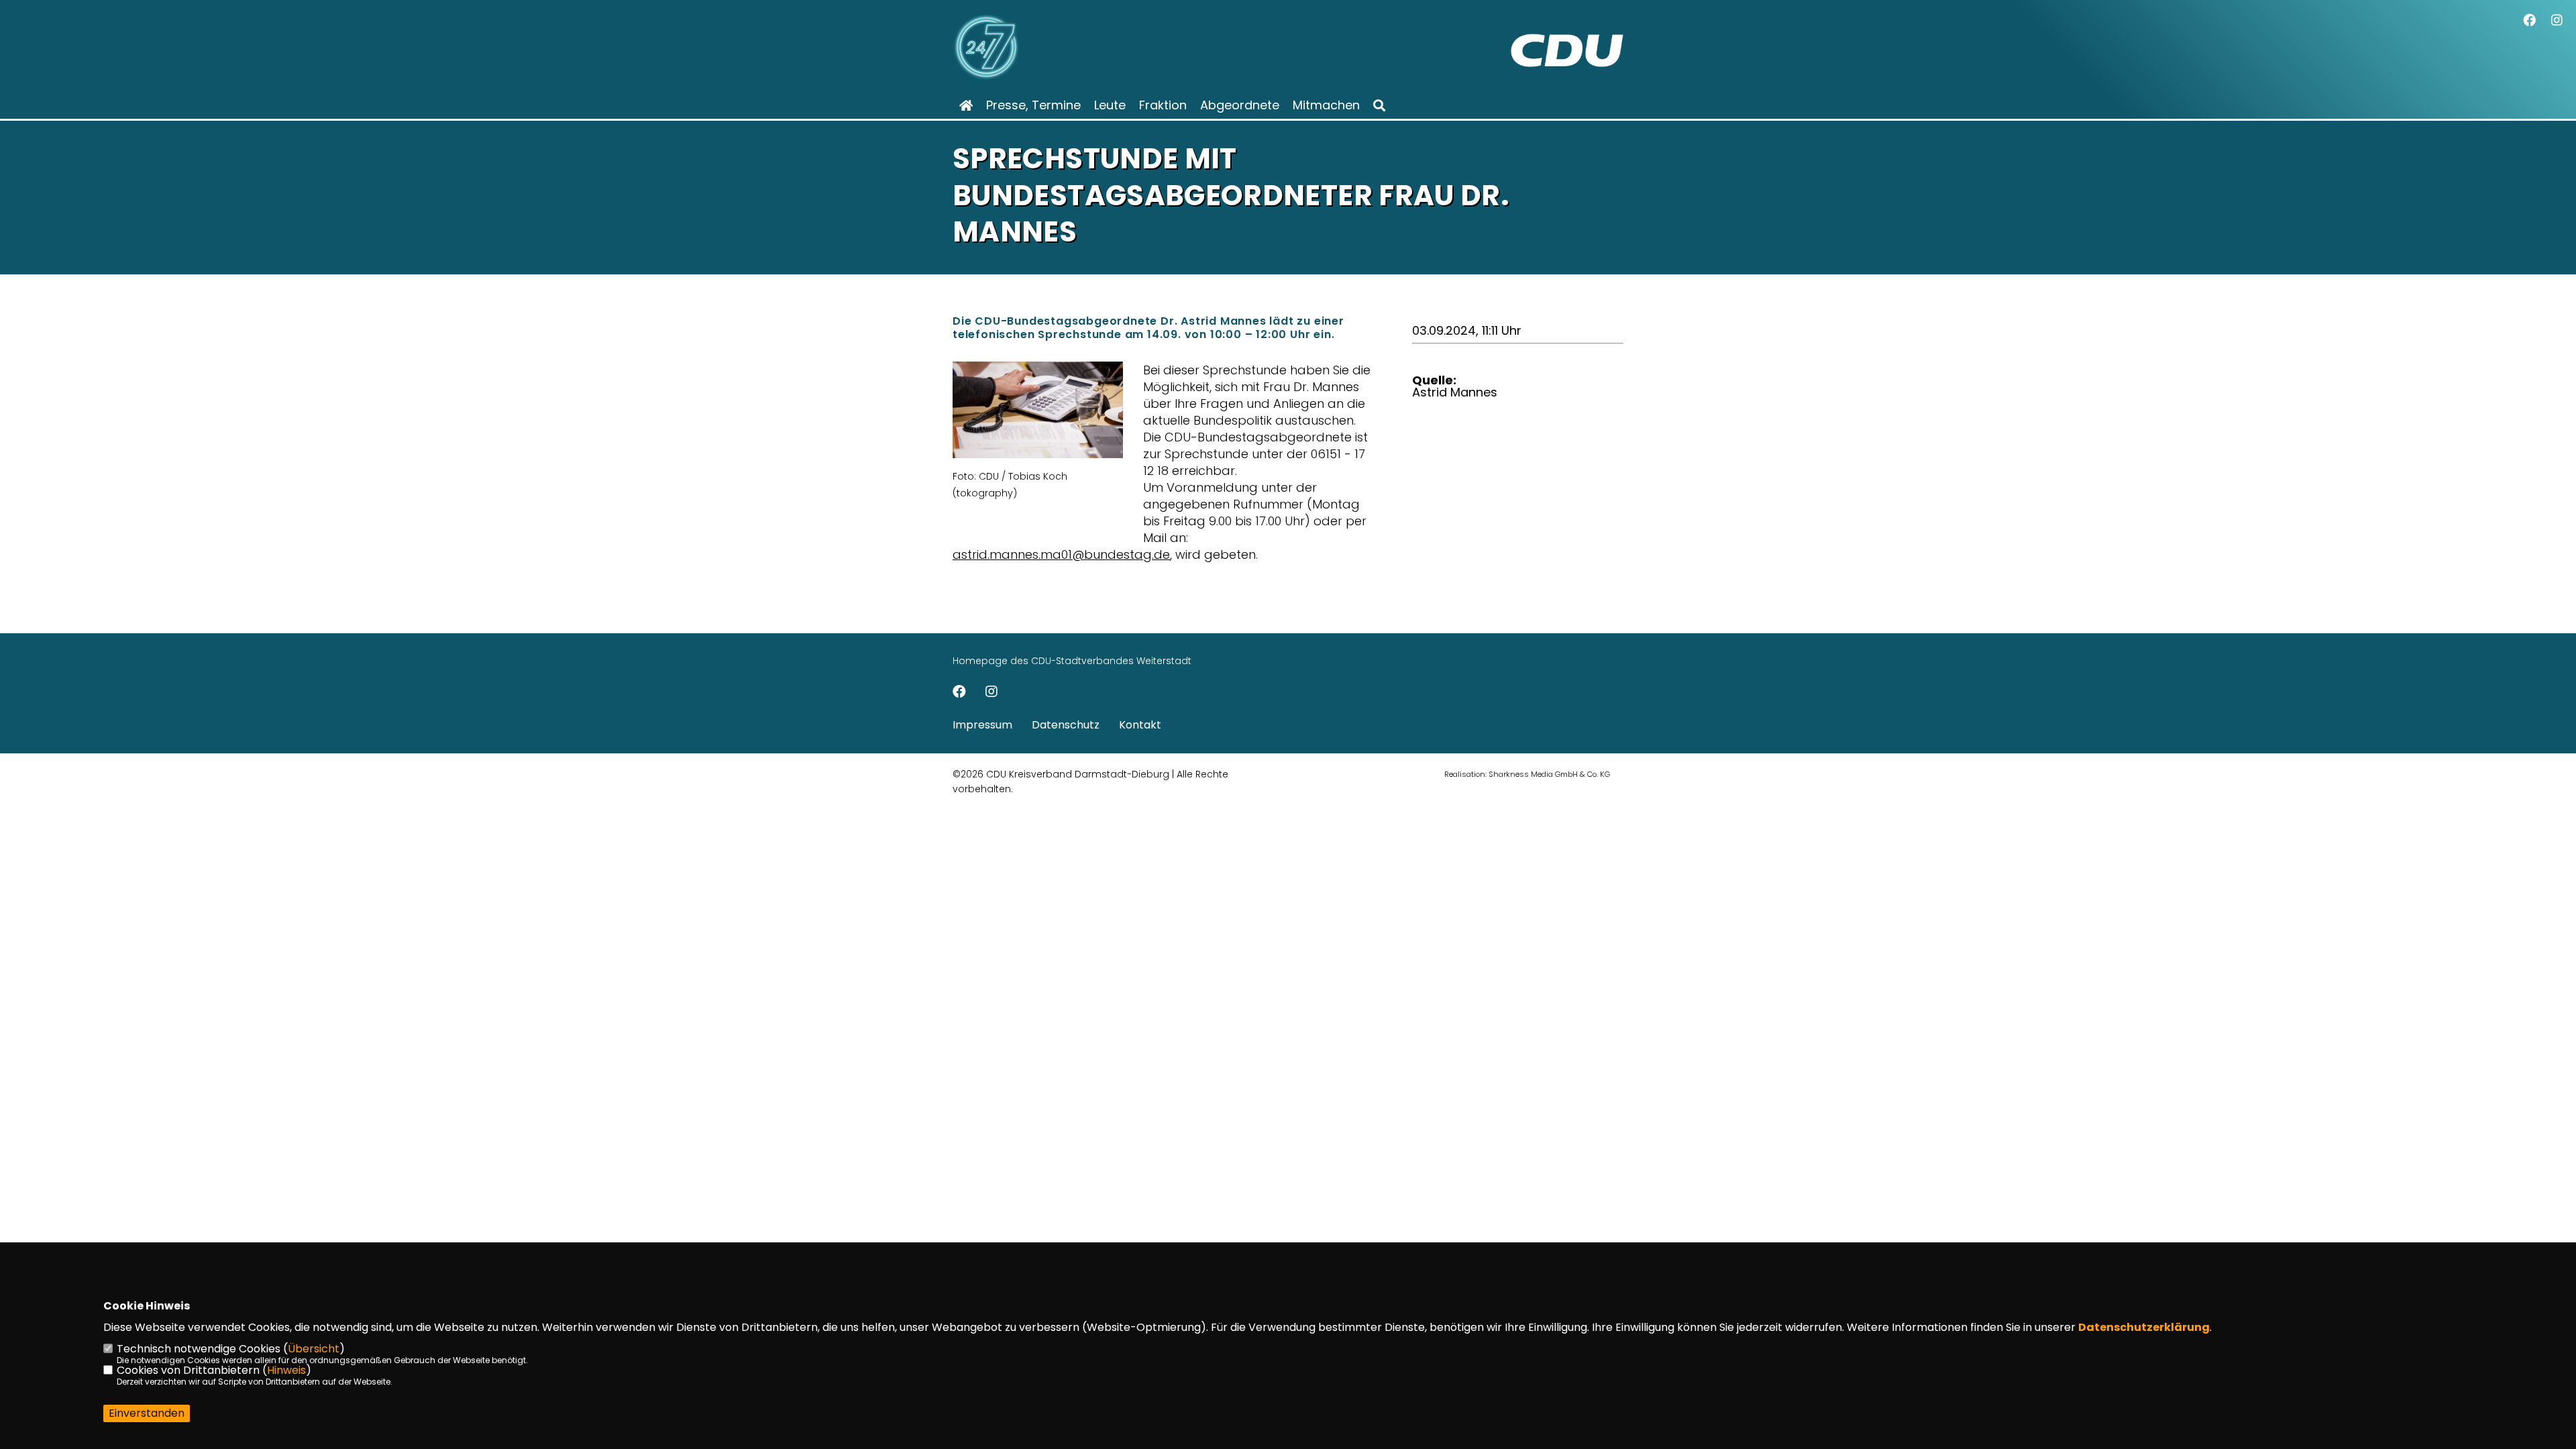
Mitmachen (1326, 105)
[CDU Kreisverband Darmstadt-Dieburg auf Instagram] (991, 693)
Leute (1110, 105)
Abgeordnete (1240, 105)
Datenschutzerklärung (2144, 1327)
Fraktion (1163, 105)
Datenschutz (1066, 725)
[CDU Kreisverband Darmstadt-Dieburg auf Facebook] (959, 693)
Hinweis (286, 1370)
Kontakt (1140, 725)
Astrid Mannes (1455, 392)
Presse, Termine (1033, 105)
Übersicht (314, 1349)
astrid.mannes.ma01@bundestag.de (1061, 554)
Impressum (982, 725)
